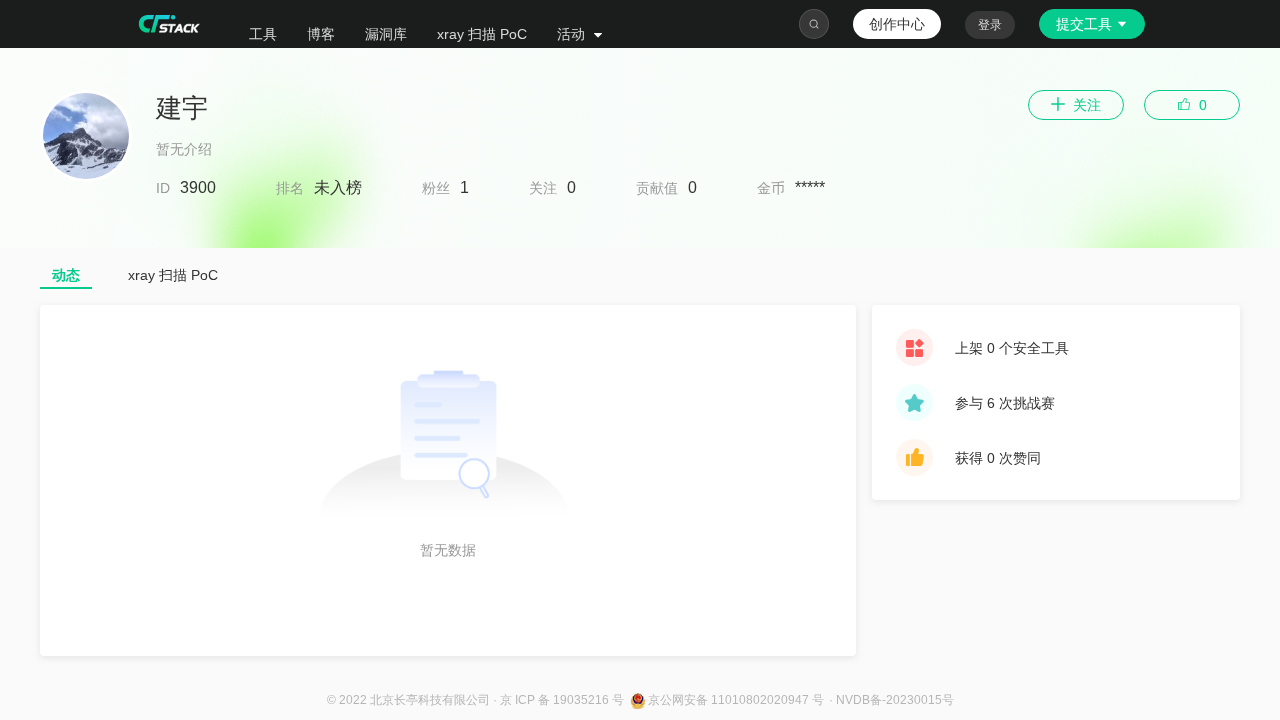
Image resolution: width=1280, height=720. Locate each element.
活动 (573, 34)
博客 (321, 34)
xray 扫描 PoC (482, 34)
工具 (263, 34)
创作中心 (897, 24)
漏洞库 (386, 34)
